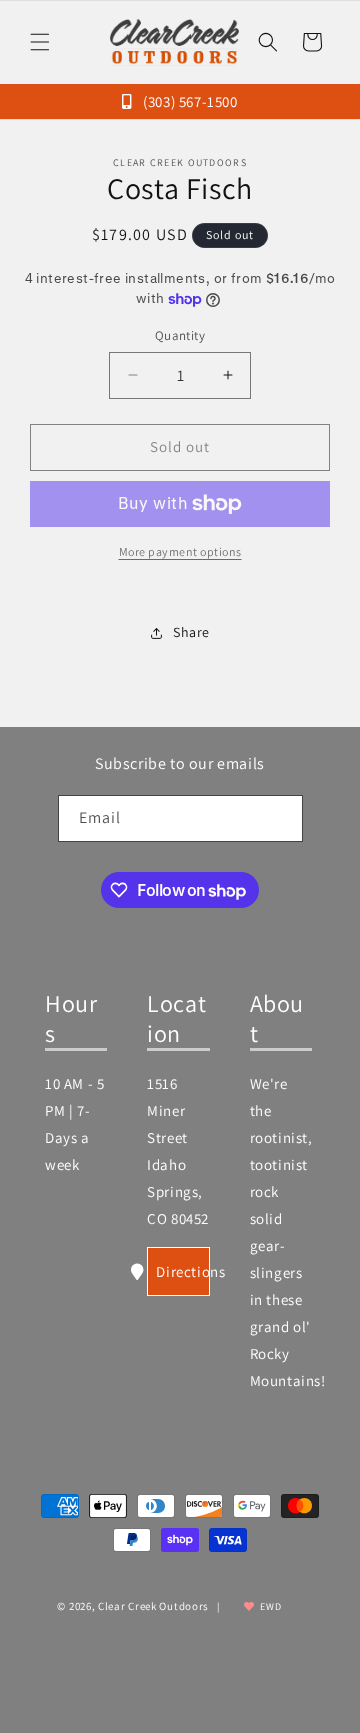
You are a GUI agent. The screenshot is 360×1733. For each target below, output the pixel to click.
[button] (40, 42)
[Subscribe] (280, 818)
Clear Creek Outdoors (153, 1606)
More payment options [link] (180, 551)
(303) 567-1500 (188, 101)
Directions (182, 1271)
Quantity (180, 335)
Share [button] (191, 632)
